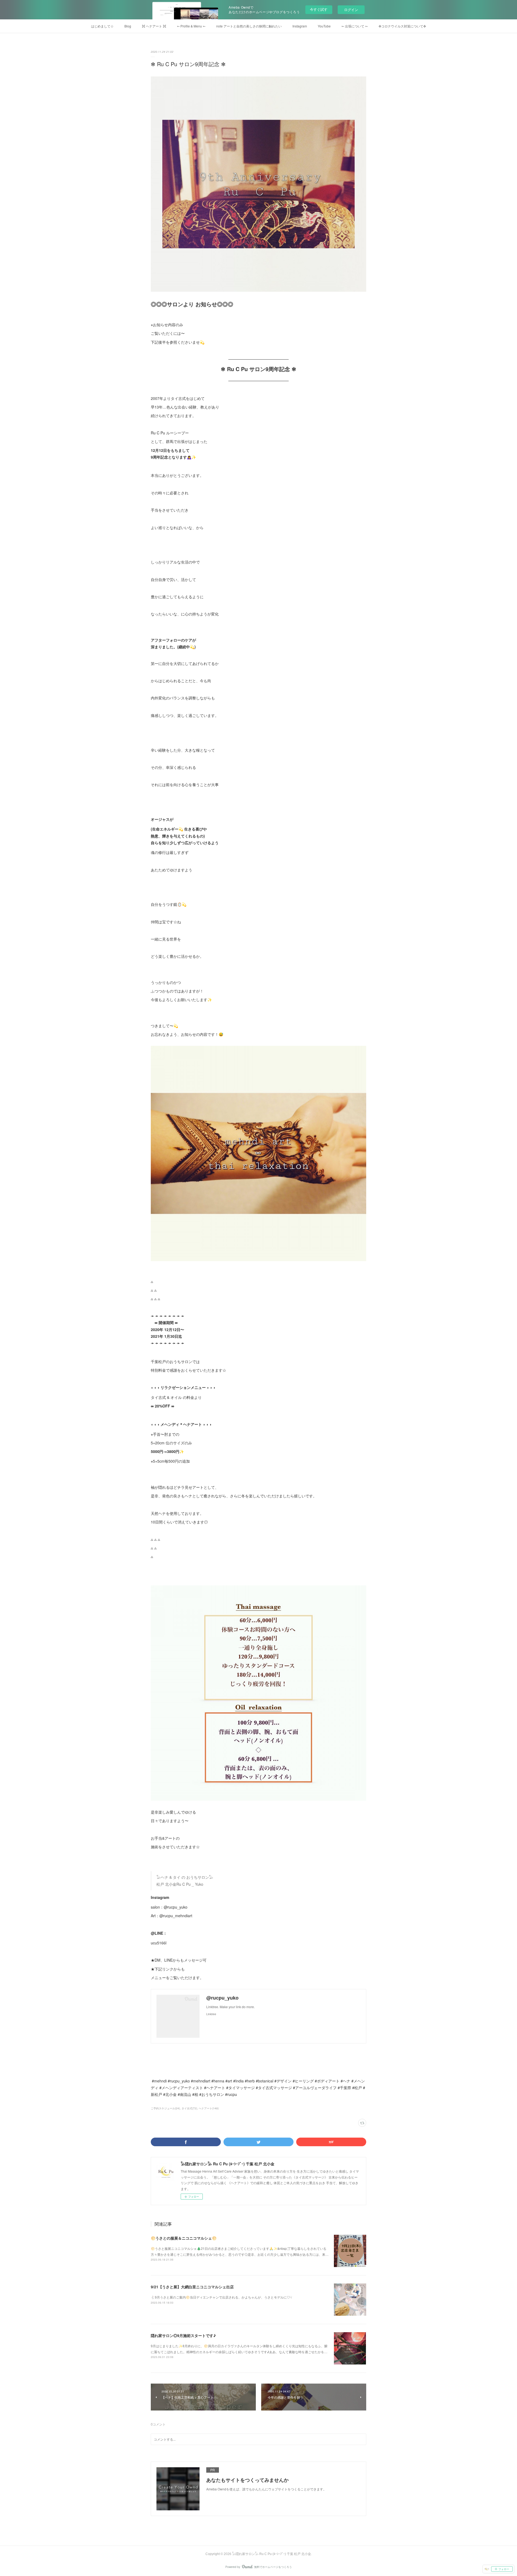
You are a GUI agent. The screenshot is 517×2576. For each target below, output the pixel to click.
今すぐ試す (319, 9)
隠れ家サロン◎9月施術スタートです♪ (183, 2335)
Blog (128, 26)
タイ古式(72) (189, 2108)
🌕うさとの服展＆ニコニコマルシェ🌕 (184, 2238)
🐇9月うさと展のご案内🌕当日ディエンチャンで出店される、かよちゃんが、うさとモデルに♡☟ (221, 2297)
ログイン (351, 10)
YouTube (324, 26)
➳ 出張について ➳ (355, 26)
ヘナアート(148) (209, 2108)
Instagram (300, 26)
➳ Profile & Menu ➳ (191, 26)
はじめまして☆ (102, 26)
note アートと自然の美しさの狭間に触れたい (249, 26)
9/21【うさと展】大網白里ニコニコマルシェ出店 (192, 2287)
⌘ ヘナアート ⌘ (154, 26)
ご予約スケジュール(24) (165, 2108)
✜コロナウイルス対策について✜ (402, 26)
